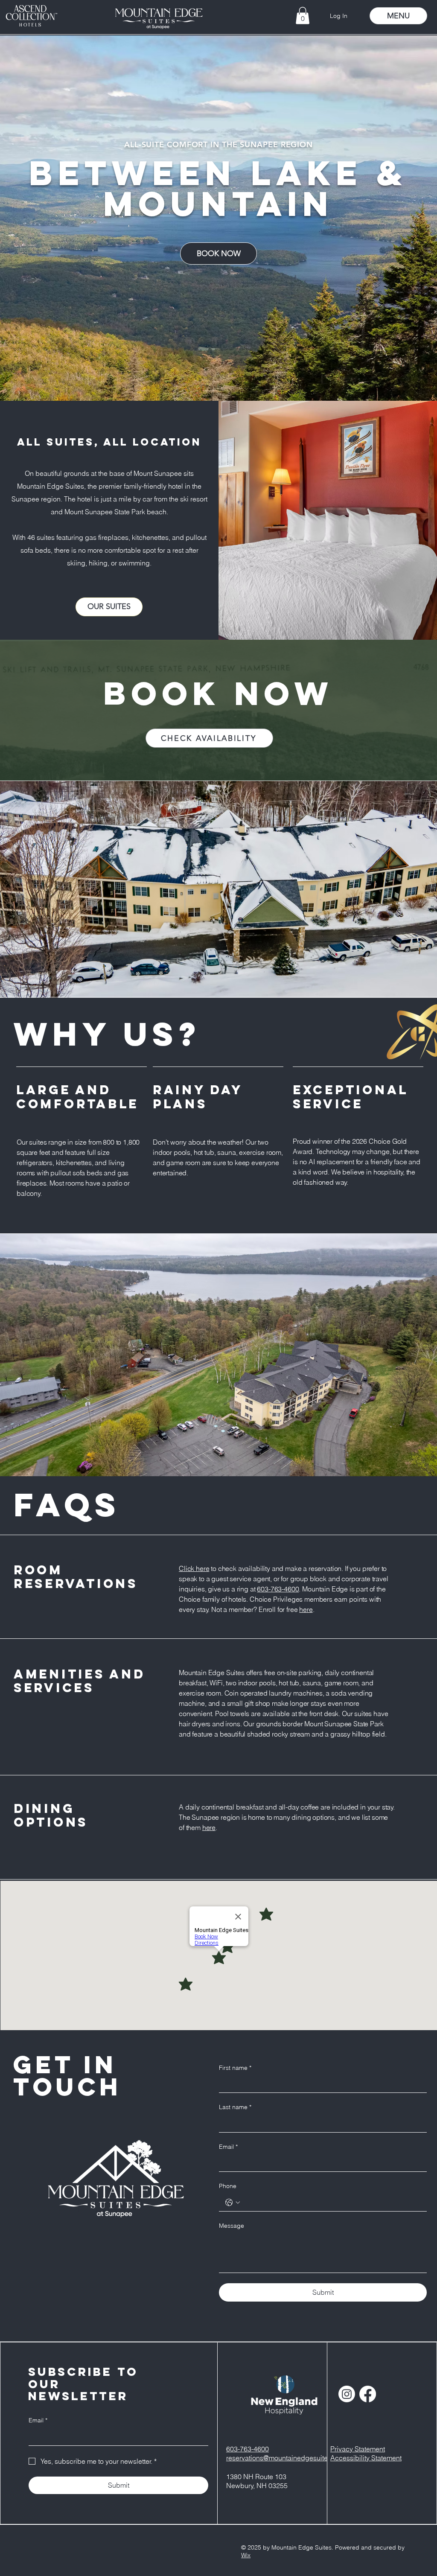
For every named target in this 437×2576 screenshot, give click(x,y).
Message (232, 2226)
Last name (235, 2107)
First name (235, 2068)
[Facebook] (368, 2394)
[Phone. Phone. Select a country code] (233, 2203)
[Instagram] (347, 2394)
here (306, 1609)
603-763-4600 (278, 1589)
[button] (303, 16)
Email (228, 2147)
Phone (228, 2186)
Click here (194, 1568)
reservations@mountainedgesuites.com (286, 2458)
